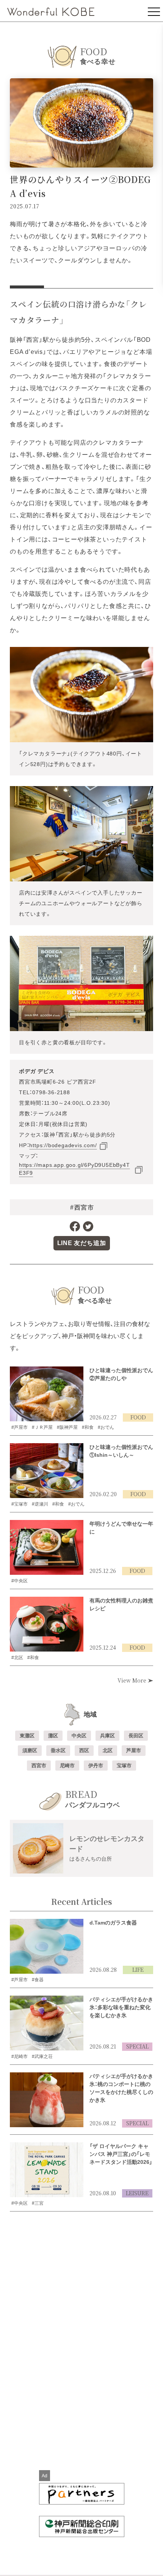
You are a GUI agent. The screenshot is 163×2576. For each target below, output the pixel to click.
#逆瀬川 (40, 1504)
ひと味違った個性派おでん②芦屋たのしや (121, 1374)
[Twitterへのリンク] (88, 1226)
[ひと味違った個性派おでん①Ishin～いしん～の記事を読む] (47, 1471)
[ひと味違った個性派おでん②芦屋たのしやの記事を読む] (47, 1394)
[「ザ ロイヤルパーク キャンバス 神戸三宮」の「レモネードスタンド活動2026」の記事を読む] (47, 2170)
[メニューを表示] (154, 11)
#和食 (88, 1427)
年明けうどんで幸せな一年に (121, 1528)
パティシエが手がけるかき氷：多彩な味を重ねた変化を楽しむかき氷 (121, 2007)
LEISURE (137, 2193)
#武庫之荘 (42, 2056)
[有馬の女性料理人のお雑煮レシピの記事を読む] (47, 1624)
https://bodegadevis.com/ (63, 1145)
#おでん (106, 1427)
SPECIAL (137, 2046)
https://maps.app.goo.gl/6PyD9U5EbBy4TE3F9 (74, 1169)
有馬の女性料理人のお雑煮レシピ (121, 1604)
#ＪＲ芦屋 (42, 1427)
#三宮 (38, 2203)
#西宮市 (82, 1208)
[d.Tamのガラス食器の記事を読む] (47, 1946)
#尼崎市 (20, 2056)
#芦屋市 (20, 1427)
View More (133, 1680)
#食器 (38, 1980)
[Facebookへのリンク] (75, 1226)
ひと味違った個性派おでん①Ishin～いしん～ (121, 1451)
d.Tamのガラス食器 (113, 1923)
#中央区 (20, 1581)
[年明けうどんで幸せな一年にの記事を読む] (47, 1548)
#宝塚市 (20, 1504)
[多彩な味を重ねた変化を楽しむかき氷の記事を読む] (47, 2023)
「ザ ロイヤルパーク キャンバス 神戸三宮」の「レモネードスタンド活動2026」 (121, 2154)
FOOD (138, 1417)
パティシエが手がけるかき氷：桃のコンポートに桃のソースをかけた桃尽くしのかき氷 (121, 2088)
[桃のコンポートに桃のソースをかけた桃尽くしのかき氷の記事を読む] (47, 2100)
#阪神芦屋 (67, 1427)
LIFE (138, 1970)
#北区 (17, 1658)
